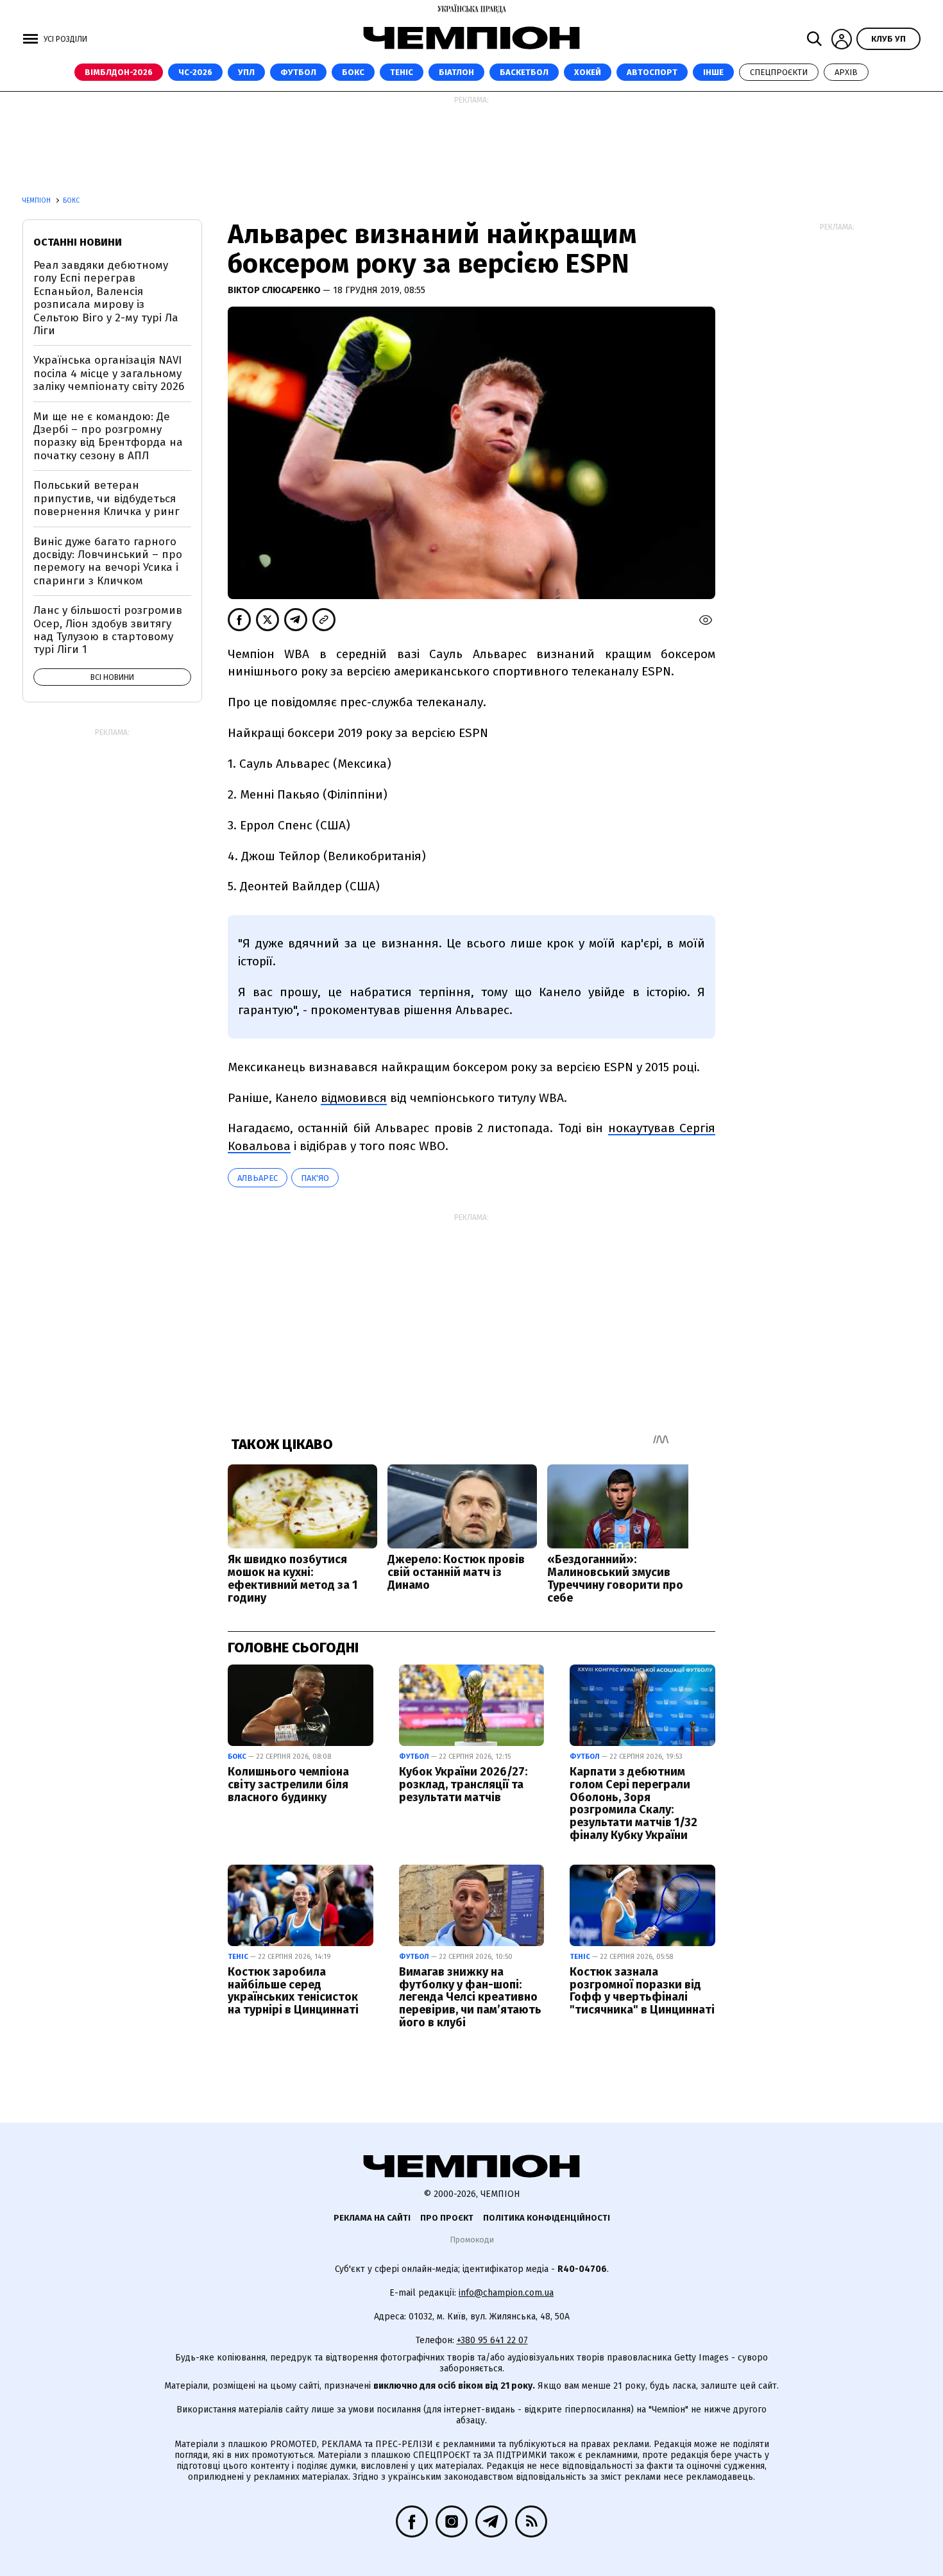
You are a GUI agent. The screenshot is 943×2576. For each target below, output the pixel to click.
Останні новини (78, 242)
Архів (846, 72)
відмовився (354, 1098)
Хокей (588, 72)
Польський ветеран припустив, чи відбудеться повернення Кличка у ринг (106, 498)
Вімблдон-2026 (119, 72)
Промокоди (472, 2240)
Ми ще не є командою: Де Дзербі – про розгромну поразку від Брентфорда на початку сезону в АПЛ (108, 436)
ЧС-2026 (195, 72)
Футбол (298, 72)
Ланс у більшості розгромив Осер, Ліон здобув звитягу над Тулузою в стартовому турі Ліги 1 (108, 630)
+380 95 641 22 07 (492, 2340)
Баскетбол (524, 72)
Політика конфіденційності (547, 2218)
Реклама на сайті (372, 2218)
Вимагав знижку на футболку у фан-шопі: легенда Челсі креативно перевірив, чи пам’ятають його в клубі (470, 1997)
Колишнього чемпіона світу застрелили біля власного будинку (288, 1784)
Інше (713, 72)
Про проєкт (447, 2218)
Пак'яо (315, 1178)
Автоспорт (652, 72)
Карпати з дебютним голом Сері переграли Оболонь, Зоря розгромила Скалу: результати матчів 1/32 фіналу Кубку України (633, 1803)
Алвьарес (258, 1178)
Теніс (402, 72)
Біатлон (456, 72)
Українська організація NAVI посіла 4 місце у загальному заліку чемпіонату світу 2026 (109, 373)
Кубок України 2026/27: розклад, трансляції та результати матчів (463, 1784)
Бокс (353, 72)
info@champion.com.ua (506, 2293)
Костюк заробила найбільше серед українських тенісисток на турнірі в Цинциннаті (293, 1991)
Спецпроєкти (779, 72)
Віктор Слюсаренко (275, 290)
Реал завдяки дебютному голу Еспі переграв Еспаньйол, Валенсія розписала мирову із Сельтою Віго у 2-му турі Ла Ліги (106, 298)
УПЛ (246, 72)
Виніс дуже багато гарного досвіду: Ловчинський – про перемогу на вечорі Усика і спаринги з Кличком (108, 561)
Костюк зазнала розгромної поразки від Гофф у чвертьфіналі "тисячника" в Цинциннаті (642, 1991)
